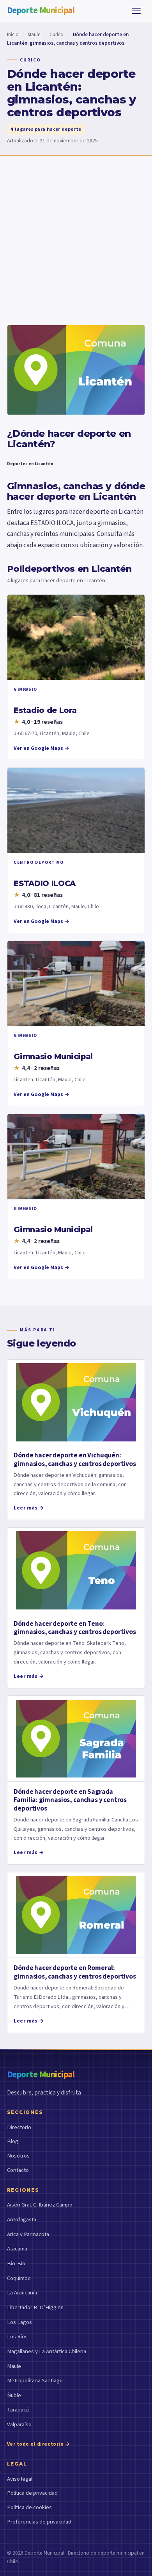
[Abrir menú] (136, 11)
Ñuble (14, 2395)
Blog (13, 2141)
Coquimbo (19, 2278)
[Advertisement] (76, 235)
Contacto (18, 2170)
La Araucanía (22, 2293)
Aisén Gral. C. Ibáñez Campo (40, 2205)
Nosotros (18, 2156)
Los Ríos (17, 2337)
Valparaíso (19, 2425)
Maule (34, 35)
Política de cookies (29, 2507)
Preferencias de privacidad (39, 2522)
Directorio (19, 2127)
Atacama (17, 2249)
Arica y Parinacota (28, 2234)
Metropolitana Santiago (35, 2381)
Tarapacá (18, 2410)
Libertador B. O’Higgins (35, 2307)
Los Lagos (19, 2322)
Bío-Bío (16, 2263)
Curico (57, 35)
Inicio (13, 35)
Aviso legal (20, 2479)
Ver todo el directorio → (39, 2444)
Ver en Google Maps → (42, 748)
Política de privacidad (32, 2493)
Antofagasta (22, 2220)
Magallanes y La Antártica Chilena (47, 2351)
